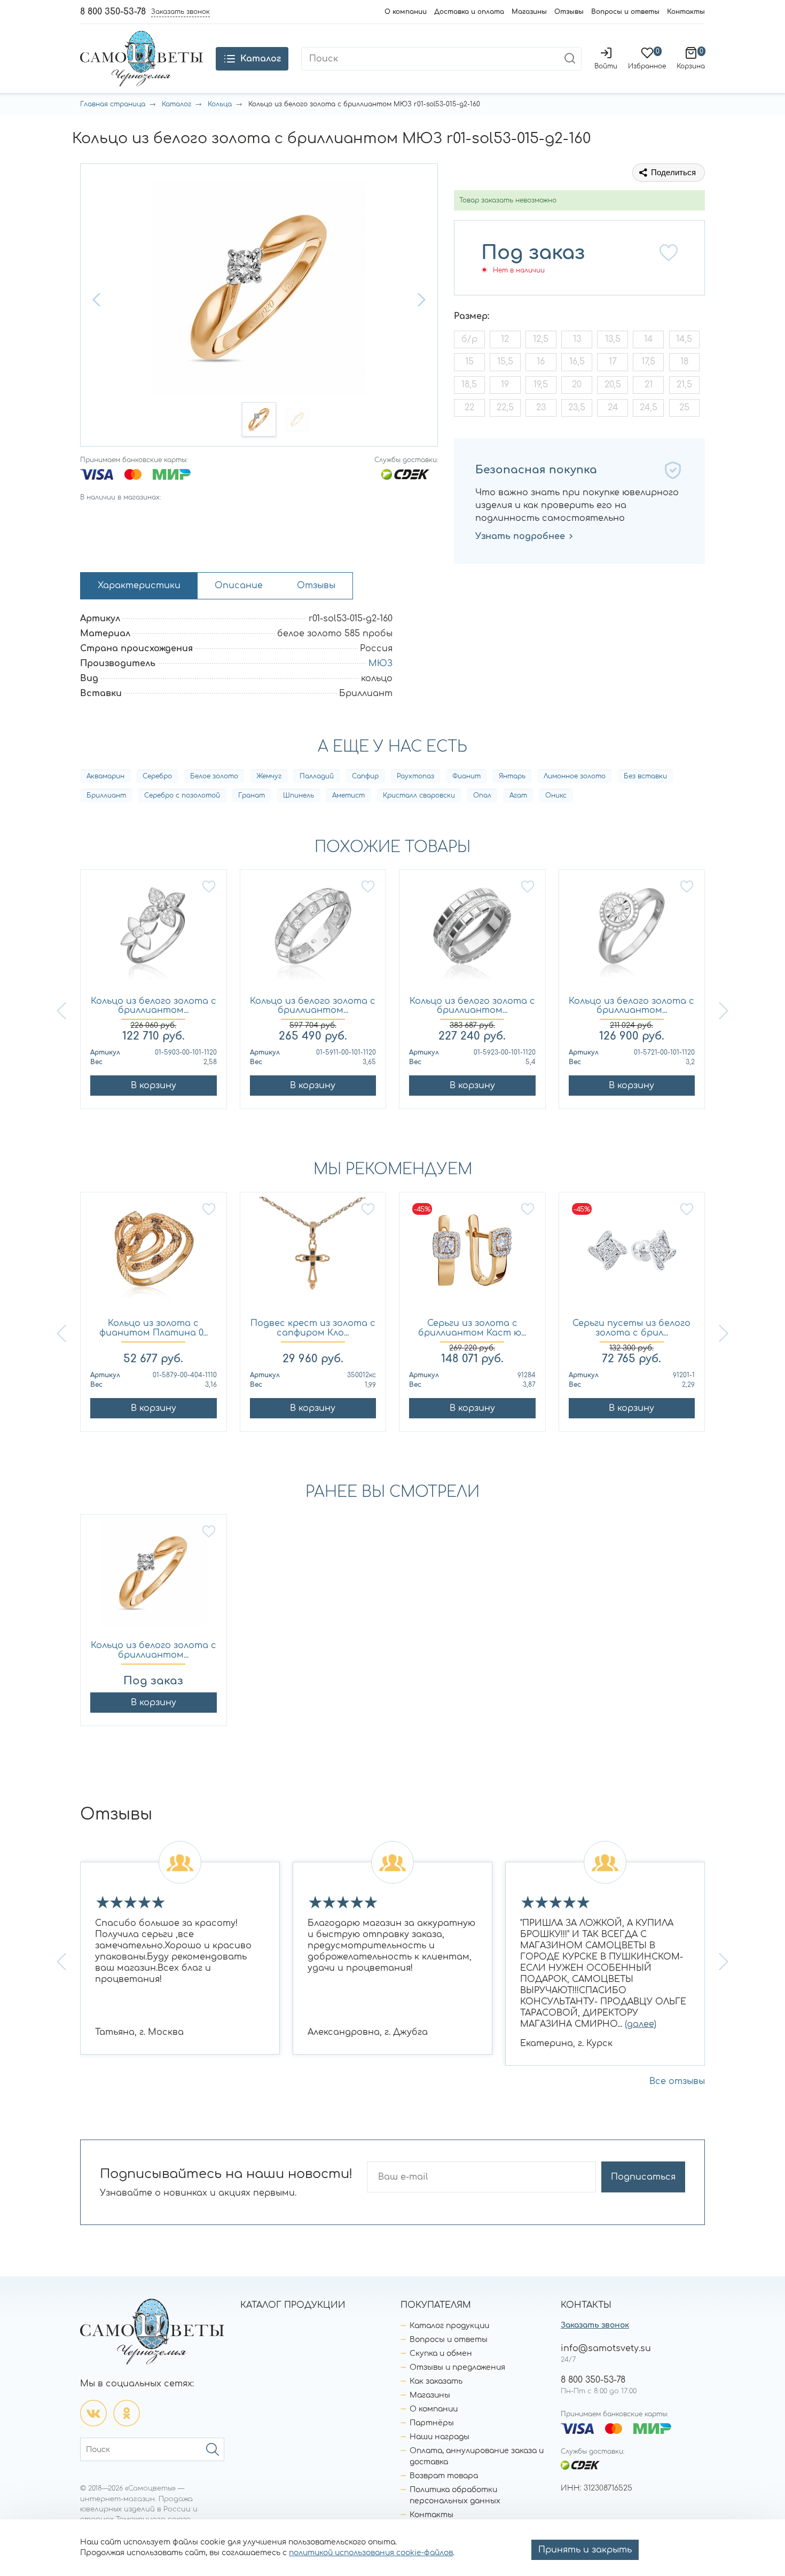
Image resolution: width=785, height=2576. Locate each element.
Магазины (529, 12)
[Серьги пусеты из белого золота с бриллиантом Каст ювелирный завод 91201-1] (632, 1256)
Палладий (317, 776)
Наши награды (439, 2437)
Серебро (157, 776)
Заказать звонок (595, 2325)
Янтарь (512, 776)
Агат (518, 795)
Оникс (556, 795)
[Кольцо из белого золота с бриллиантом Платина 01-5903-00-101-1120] (154, 933)
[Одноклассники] (127, 2413)
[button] (98, 300)
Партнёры (432, 2423)
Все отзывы (677, 2081)
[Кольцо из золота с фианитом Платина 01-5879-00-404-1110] (154, 1256)
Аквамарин (105, 776)
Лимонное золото (575, 776)
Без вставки (645, 776)
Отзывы (569, 12)
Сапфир (365, 776)
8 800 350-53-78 (113, 12)
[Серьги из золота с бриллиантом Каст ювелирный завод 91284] (472, 1256)
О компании (406, 12)
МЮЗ (380, 663)
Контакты (686, 12)
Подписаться (643, 2177)
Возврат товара (444, 2476)
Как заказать (436, 2381)
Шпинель (299, 795)
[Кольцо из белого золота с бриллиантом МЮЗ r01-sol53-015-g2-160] (154, 1578)
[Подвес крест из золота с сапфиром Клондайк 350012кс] (313, 1256)
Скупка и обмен (441, 2353)
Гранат (252, 795)
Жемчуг (269, 776)
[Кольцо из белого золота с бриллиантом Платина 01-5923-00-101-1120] (472, 933)
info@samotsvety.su (606, 2348)
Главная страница (113, 104)
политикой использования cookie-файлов (371, 2553)
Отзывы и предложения (457, 2367)
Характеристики (139, 586)
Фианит (466, 776)
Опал (482, 795)
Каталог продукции (449, 2326)
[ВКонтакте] (93, 2413)
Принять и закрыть (585, 2550)
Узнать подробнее (520, 536)
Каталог (176, 104)
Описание (239, 586)
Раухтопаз (415, 776)
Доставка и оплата (469, 12)
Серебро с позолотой (182, 795)
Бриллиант (106, 795)
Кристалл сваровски (419, 795)
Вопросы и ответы (625, 12)
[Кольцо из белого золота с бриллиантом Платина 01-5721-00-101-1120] (632, 933)
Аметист (348, 795)
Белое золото (214, 776)
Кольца (220, 104)
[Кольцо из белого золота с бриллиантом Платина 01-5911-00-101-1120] (313, 933)
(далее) (641, 2024)
